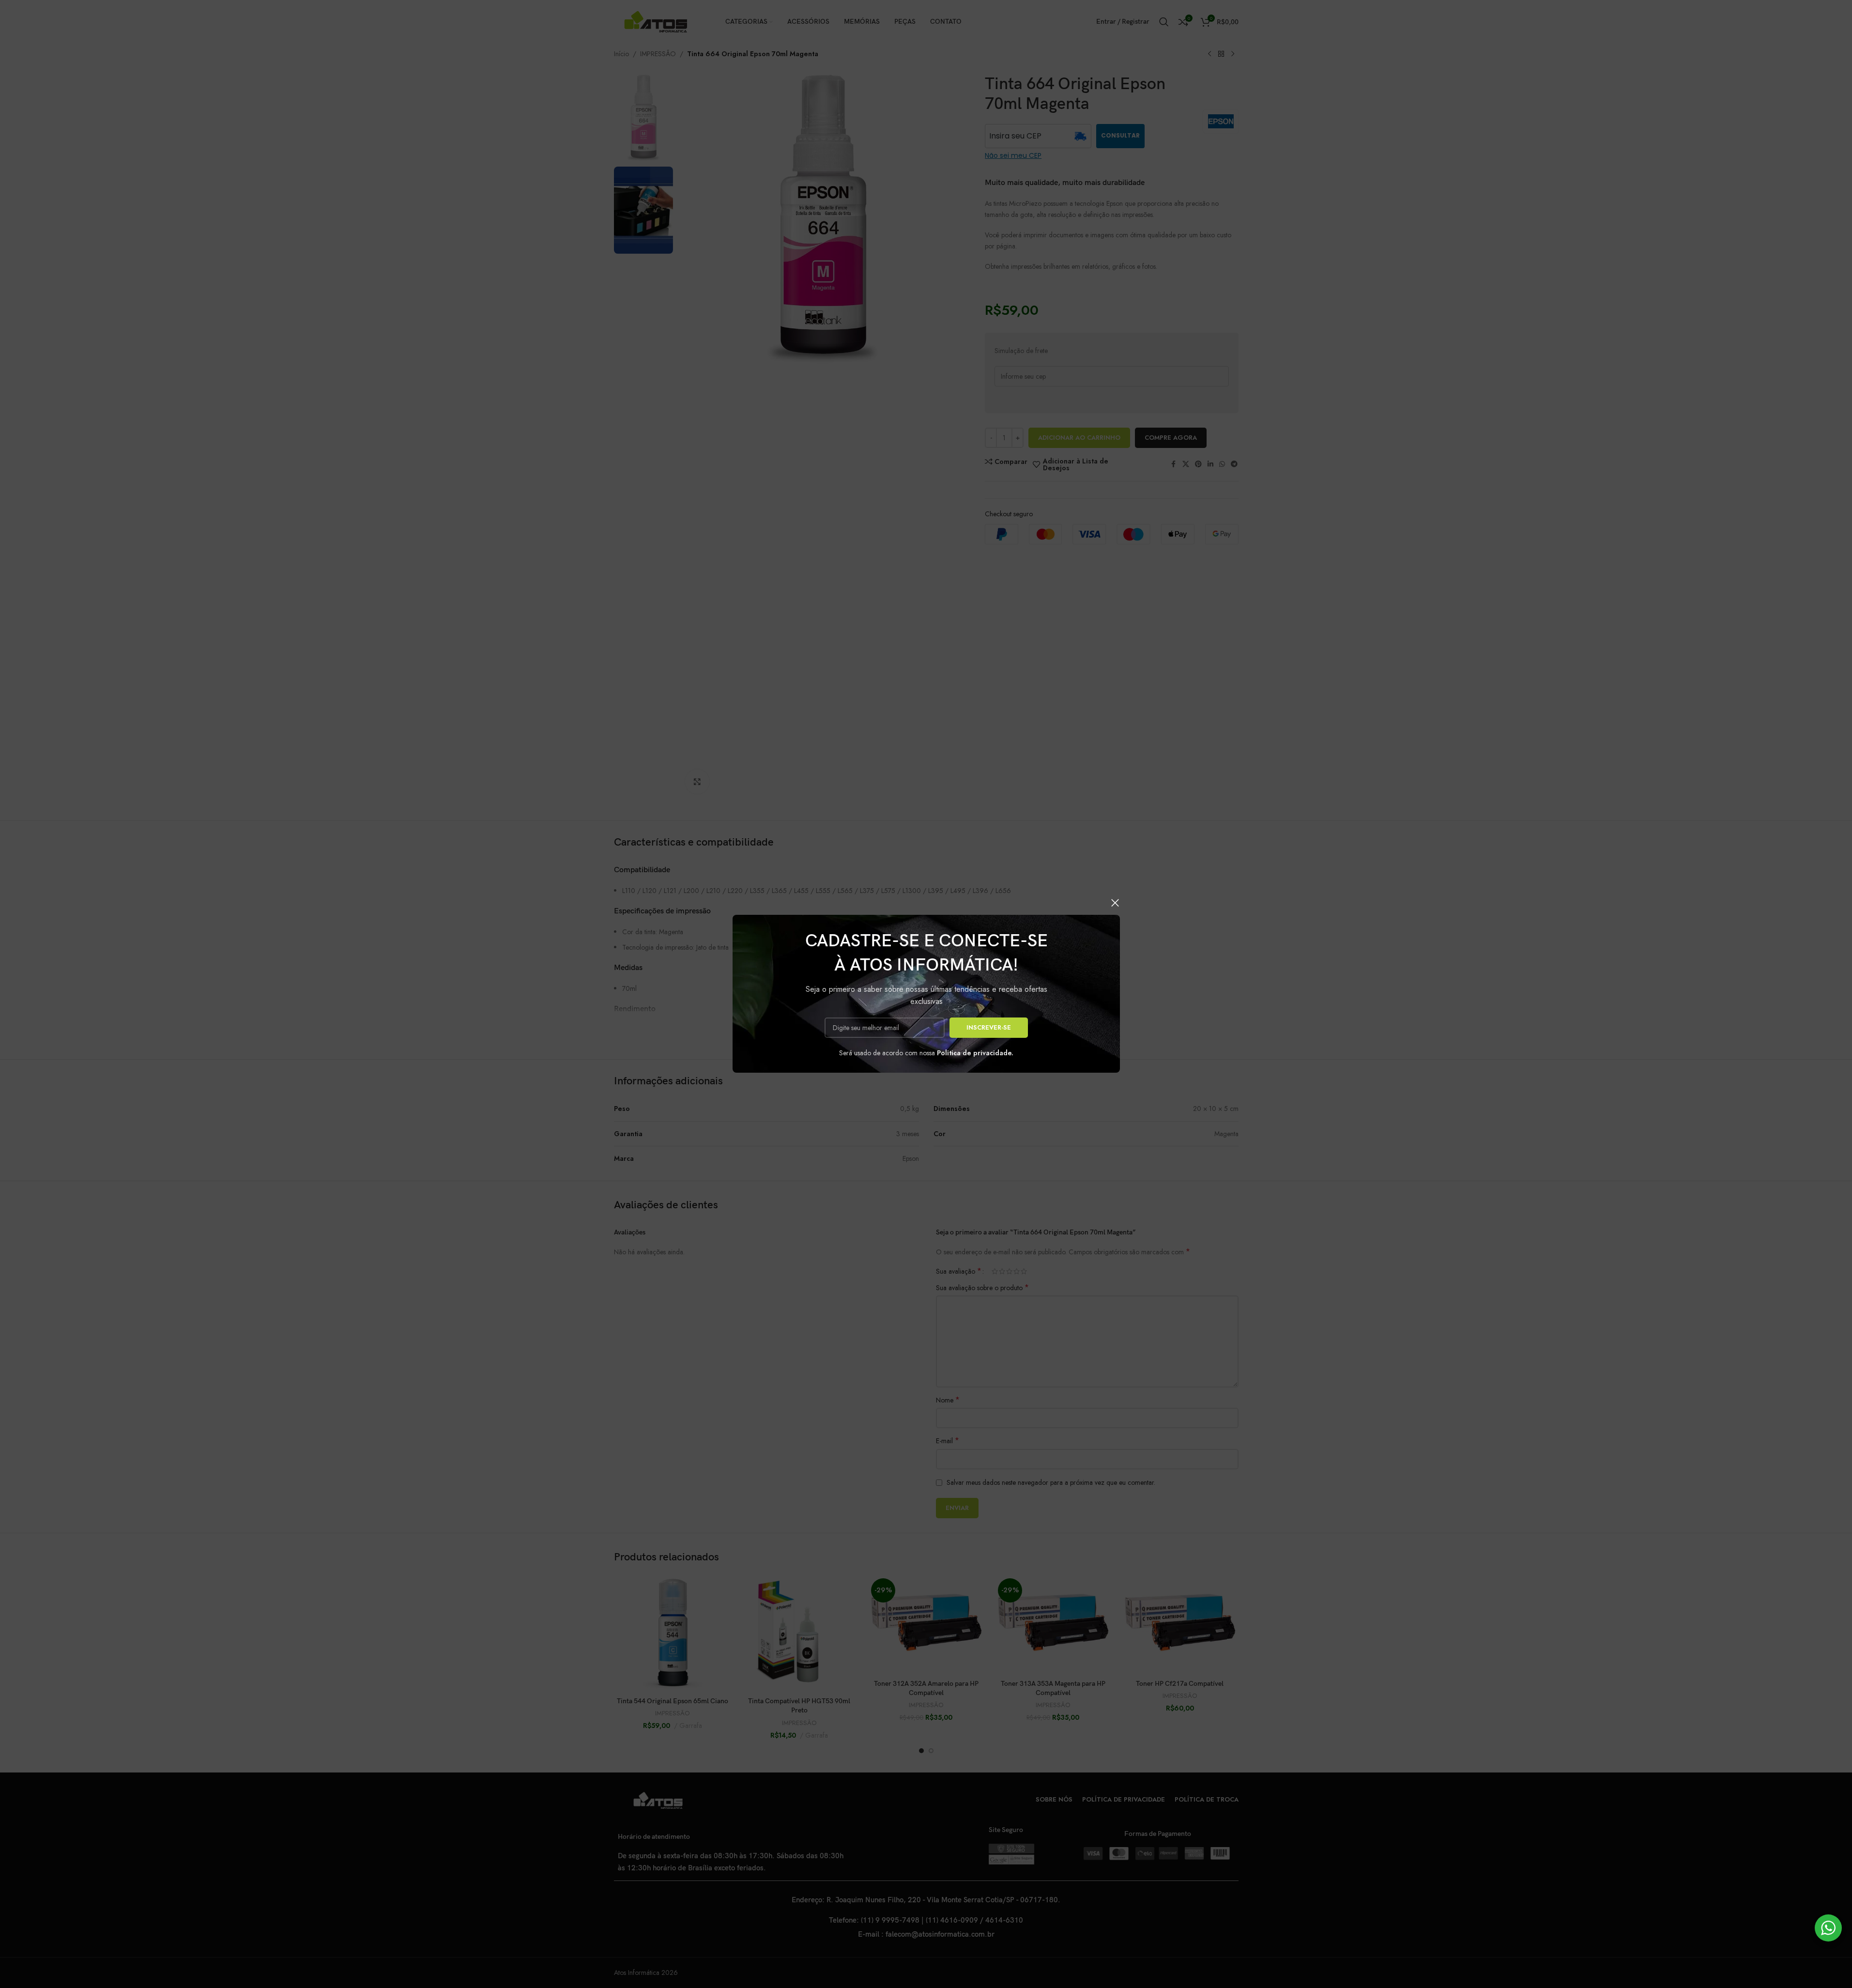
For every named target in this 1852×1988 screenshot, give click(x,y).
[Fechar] (1115, 903)
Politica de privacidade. (975, 1053)
